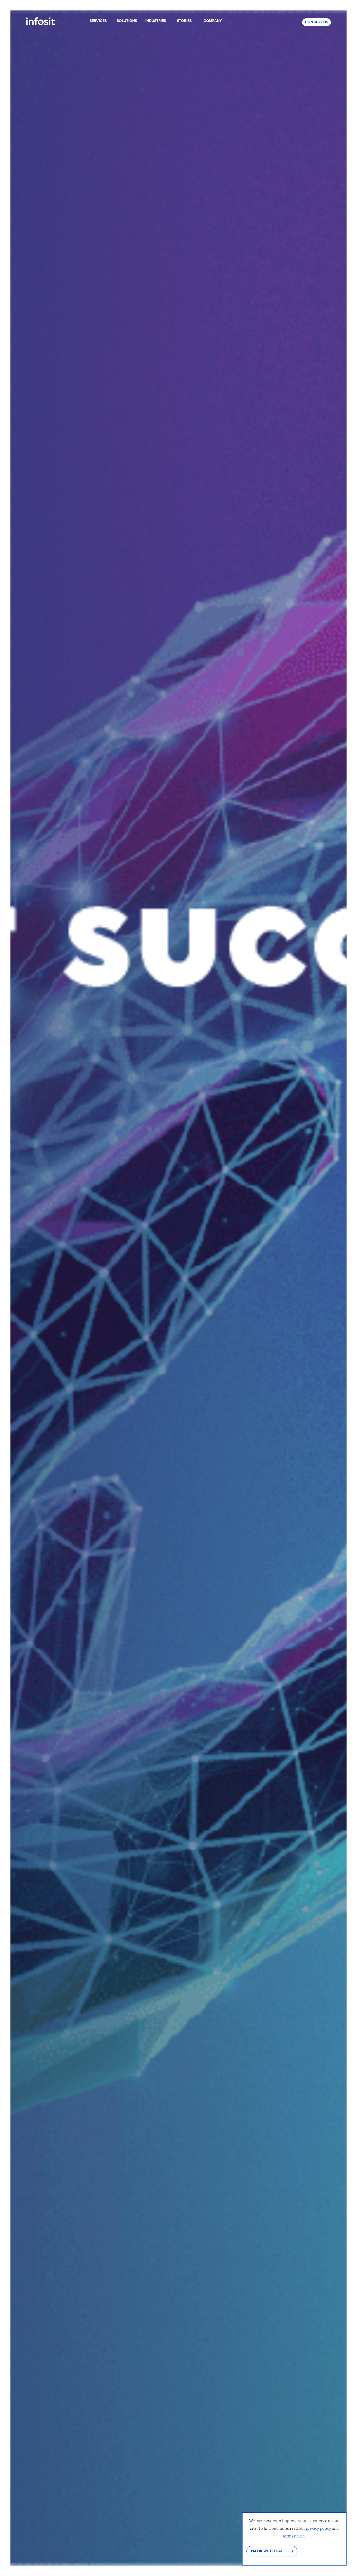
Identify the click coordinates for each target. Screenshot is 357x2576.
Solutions (127, 21)
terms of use (294, 2535)
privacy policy (318, 2528)
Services (98, 21)
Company (213, 21)
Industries (156, 21)
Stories (184, 21)
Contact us (316, 22)
